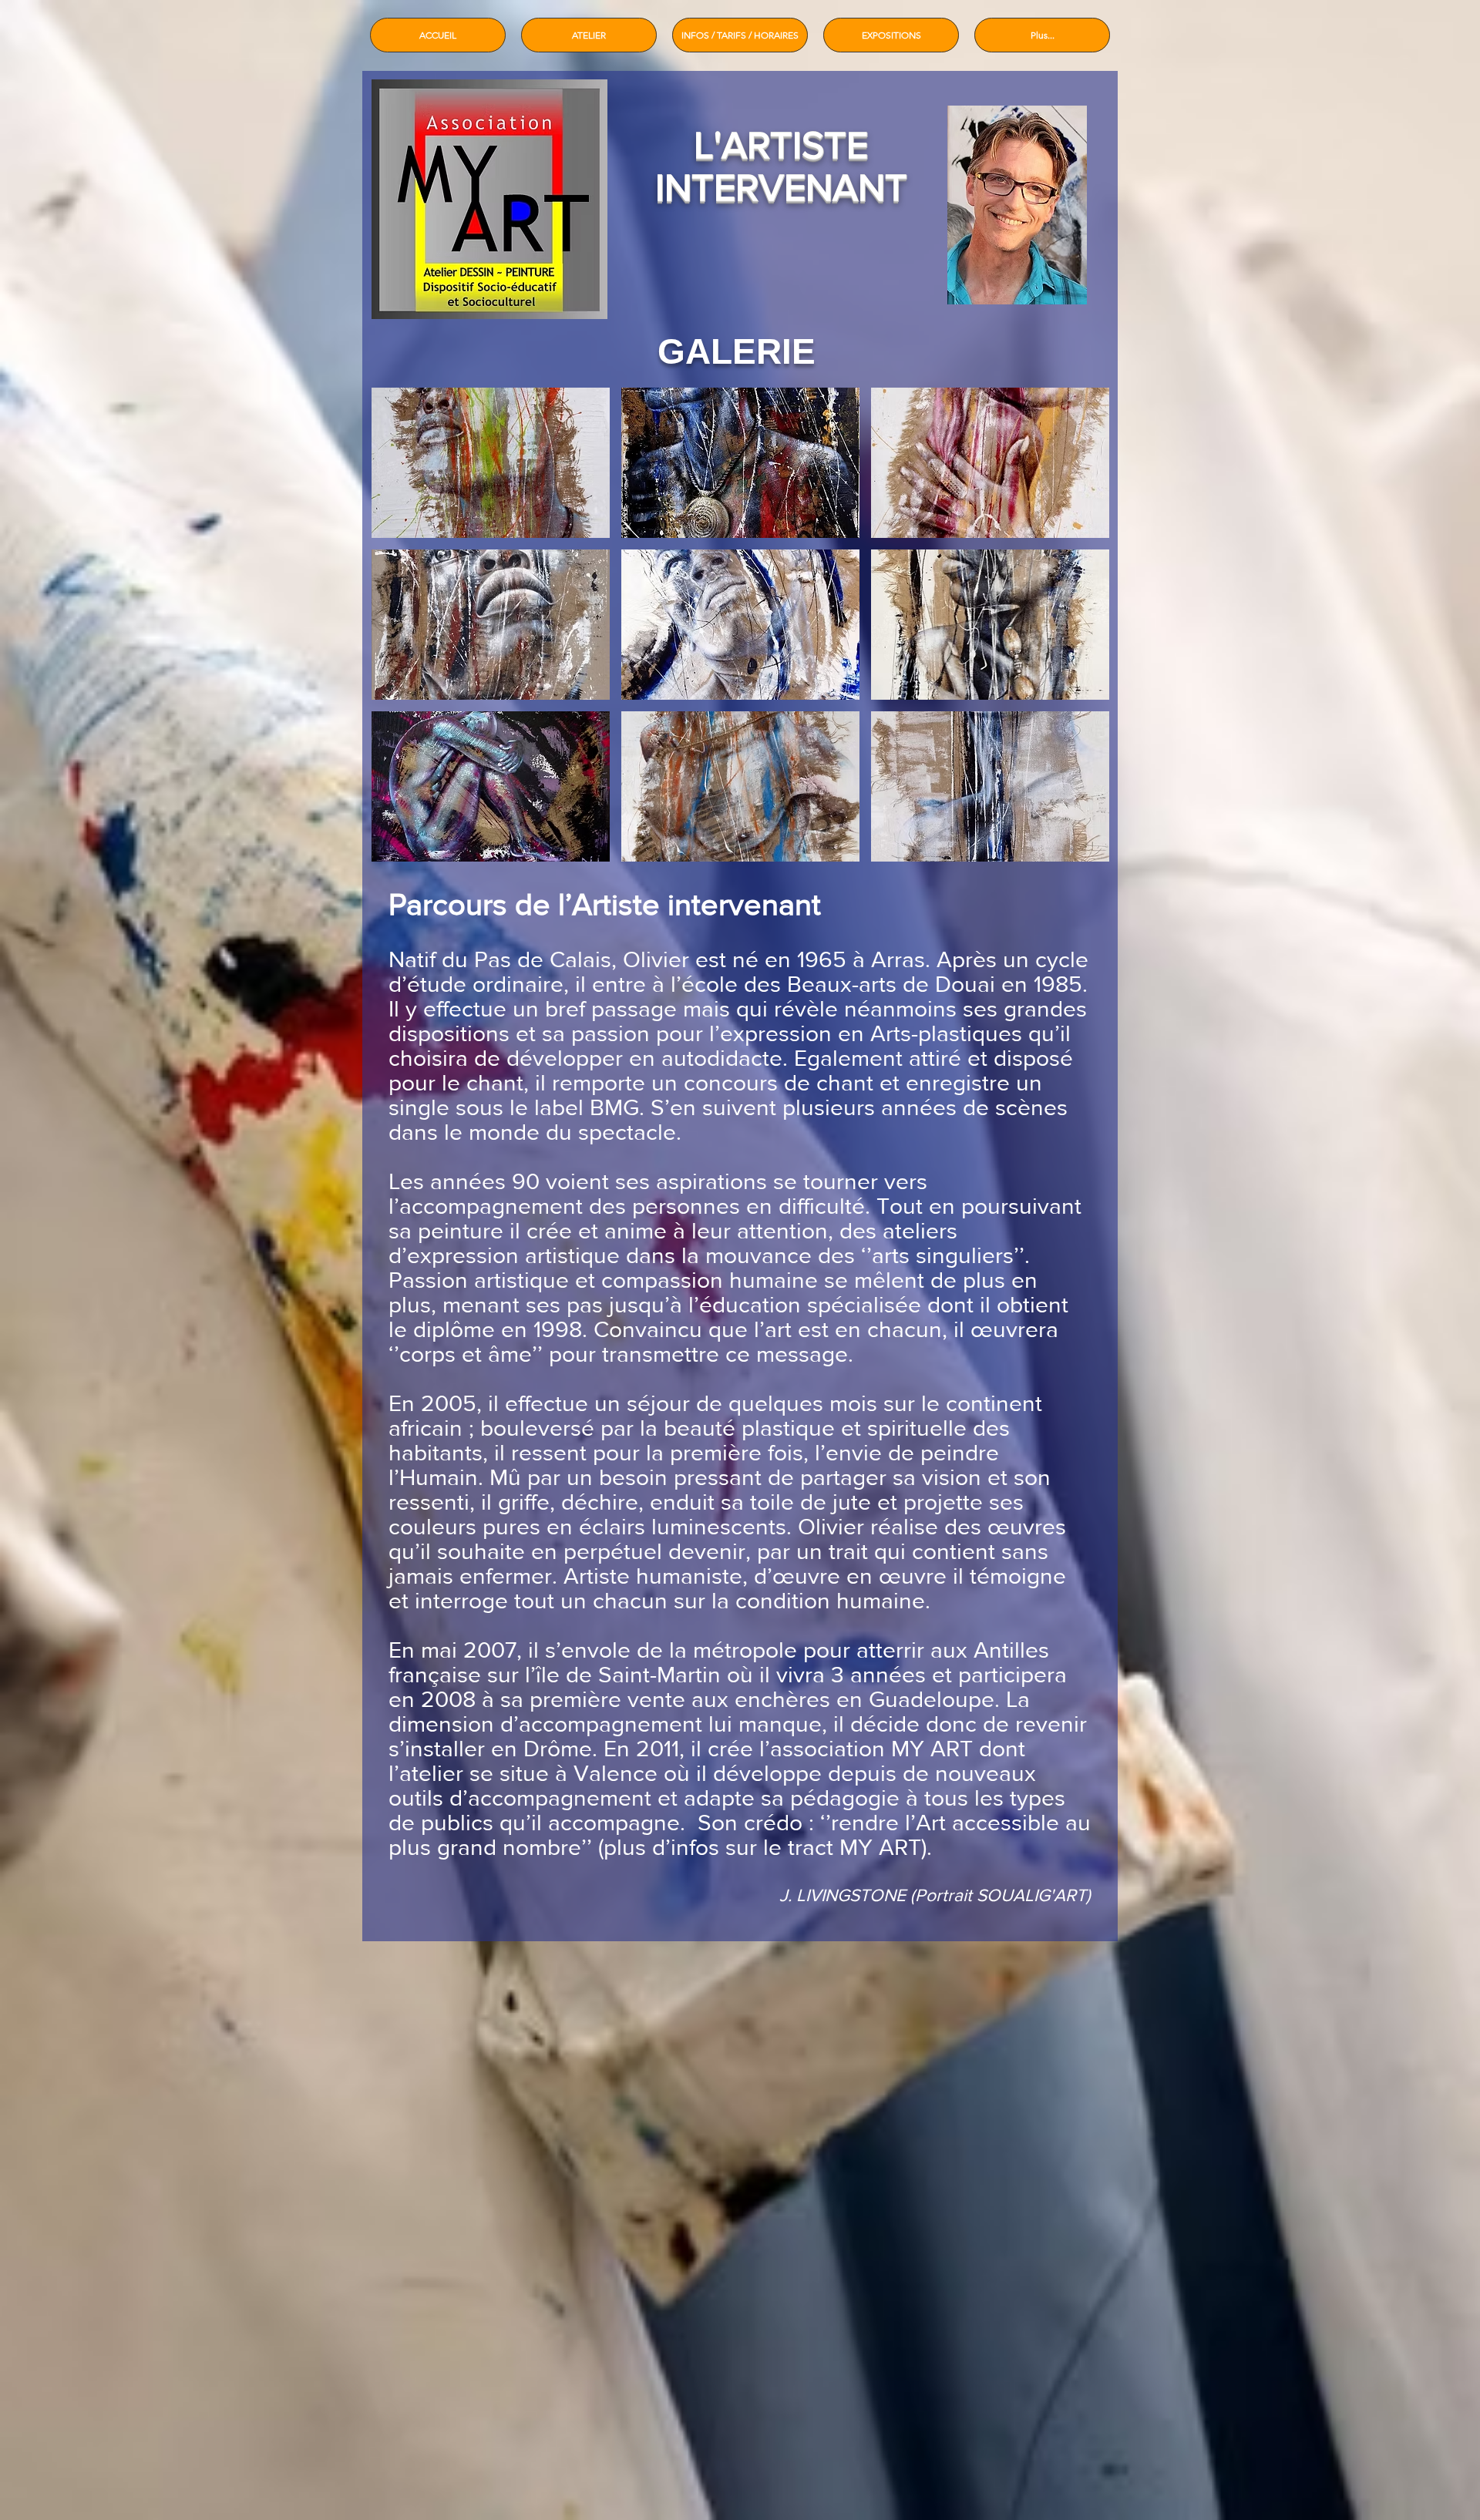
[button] (491, 463)
